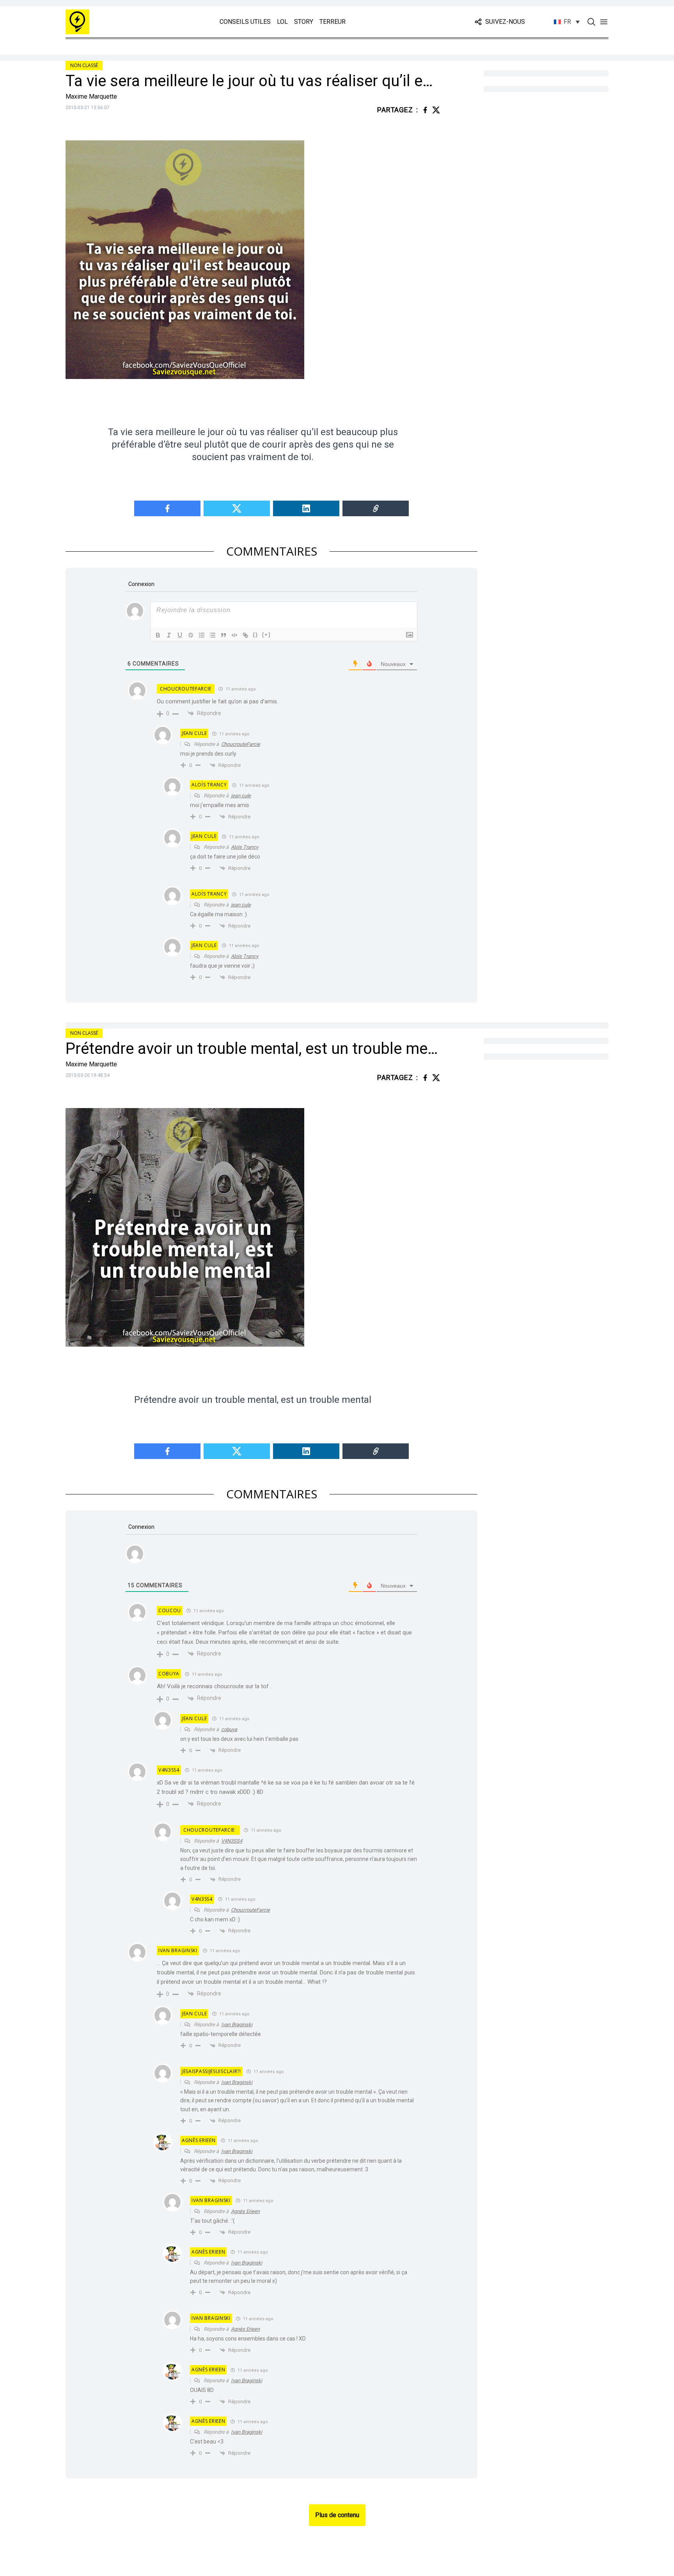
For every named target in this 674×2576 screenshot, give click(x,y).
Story (304, 22)
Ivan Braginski (237, 2025)
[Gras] (158, 635)
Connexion (141, 584)
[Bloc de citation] (223, 635)
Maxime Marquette (91, 96)
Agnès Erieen (245, 2211)
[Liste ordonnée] (202, 635)
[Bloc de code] (234, 635)
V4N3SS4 (232, 1841)
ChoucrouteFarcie (186, 689)
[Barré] (191, 635)
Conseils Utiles (245, 22)
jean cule (241, 796)
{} (255, 635)
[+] (266, 635)
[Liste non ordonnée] (213, 635)
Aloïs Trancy (245, 847)
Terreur (333, 22)
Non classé (84, 65)
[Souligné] (180, 635)
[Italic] (169, 635)
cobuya (229, 1729)
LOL (282, 22)
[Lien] (245, 635)
